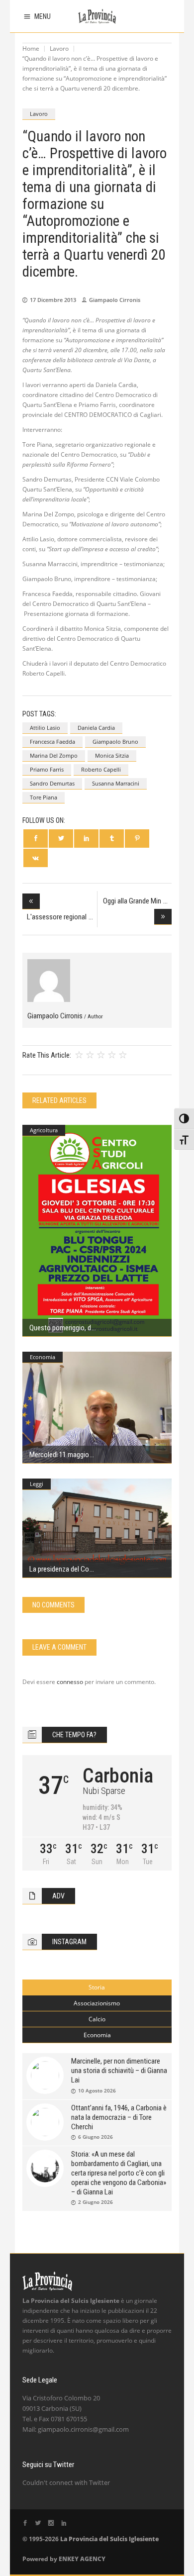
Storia (97, 1987)
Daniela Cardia (96, 728)
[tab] (97, 1987)
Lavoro (59, 49)
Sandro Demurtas (52, 783)
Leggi (37, 1484)
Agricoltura (44, 1130)
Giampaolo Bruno (115, 742)
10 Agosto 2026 (97, 2090)
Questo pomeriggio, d (60, 1328)
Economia (43, 1357)
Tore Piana (44, 797)
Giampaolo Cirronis (115, 300)
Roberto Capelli (101, 769)
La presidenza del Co (59, 1569)
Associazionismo (97, 2003)
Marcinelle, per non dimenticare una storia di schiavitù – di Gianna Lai (119, 2071)
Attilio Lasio (45, 728)
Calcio (97, 2019)
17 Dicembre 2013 (53, 300)
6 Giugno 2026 (96, 2137)
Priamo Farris (47, 769)
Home (31, 49)
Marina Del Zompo (54, 755)
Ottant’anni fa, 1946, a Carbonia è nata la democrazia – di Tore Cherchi (119, 2117)
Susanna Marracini (116, 783)
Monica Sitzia (112, 755)
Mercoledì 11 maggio (59, 1455)
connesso (70, 1682)
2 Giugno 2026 (96, 2202)
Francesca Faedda (52, 742)
